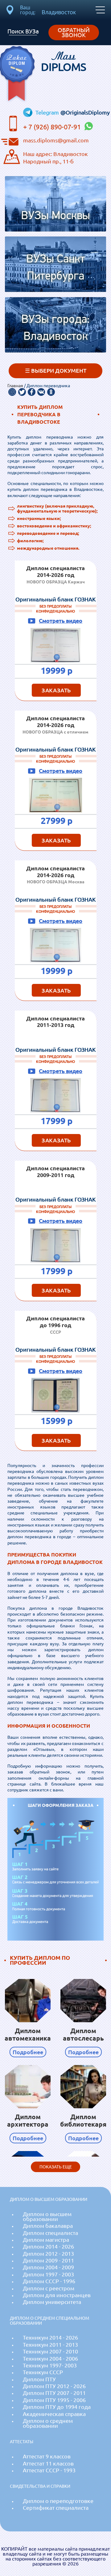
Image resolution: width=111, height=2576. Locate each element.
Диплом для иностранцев (57, 2295)
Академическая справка (54, 2414)
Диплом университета (52, 2302)
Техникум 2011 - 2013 (50, 2345)
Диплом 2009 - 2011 (48, 2260)
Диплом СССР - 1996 (49, 2281)
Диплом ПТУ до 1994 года (57, 2407)
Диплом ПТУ (39, 2379)
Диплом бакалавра (48, 2226)
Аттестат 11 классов (48, 2463)
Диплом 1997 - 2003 (48, 2274)
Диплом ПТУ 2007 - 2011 (54, 2393)
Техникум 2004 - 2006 (50, 2359)
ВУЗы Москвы (55, 216)
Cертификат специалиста (56, 2508)
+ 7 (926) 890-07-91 (53, 127)
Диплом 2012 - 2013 (48, 2254)
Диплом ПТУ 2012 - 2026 (54, 2386)
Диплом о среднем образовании (48, 2423)
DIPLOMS (64, 62)
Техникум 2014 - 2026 (50, 2338)
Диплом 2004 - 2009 (48, 2267)
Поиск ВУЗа (23, 31)
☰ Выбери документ (56, 371)
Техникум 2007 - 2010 (50, 2351)
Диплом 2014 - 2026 (48, 2247)
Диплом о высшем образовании (47, 2217)
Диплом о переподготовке (58, 2501)
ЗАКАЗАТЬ (56, 690)
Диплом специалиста (50, 2233)
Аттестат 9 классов (47, 2456)
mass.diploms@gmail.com (56, 140)
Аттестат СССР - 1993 (49, 2470)
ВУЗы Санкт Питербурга (55, 268)
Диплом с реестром (49, 2288)
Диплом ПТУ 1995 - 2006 (54, 2400)
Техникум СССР (43, 2372)
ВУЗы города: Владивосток (55, 328)
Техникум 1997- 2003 (50, 2365)
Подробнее (28, 2052)
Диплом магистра (46, 2240)
